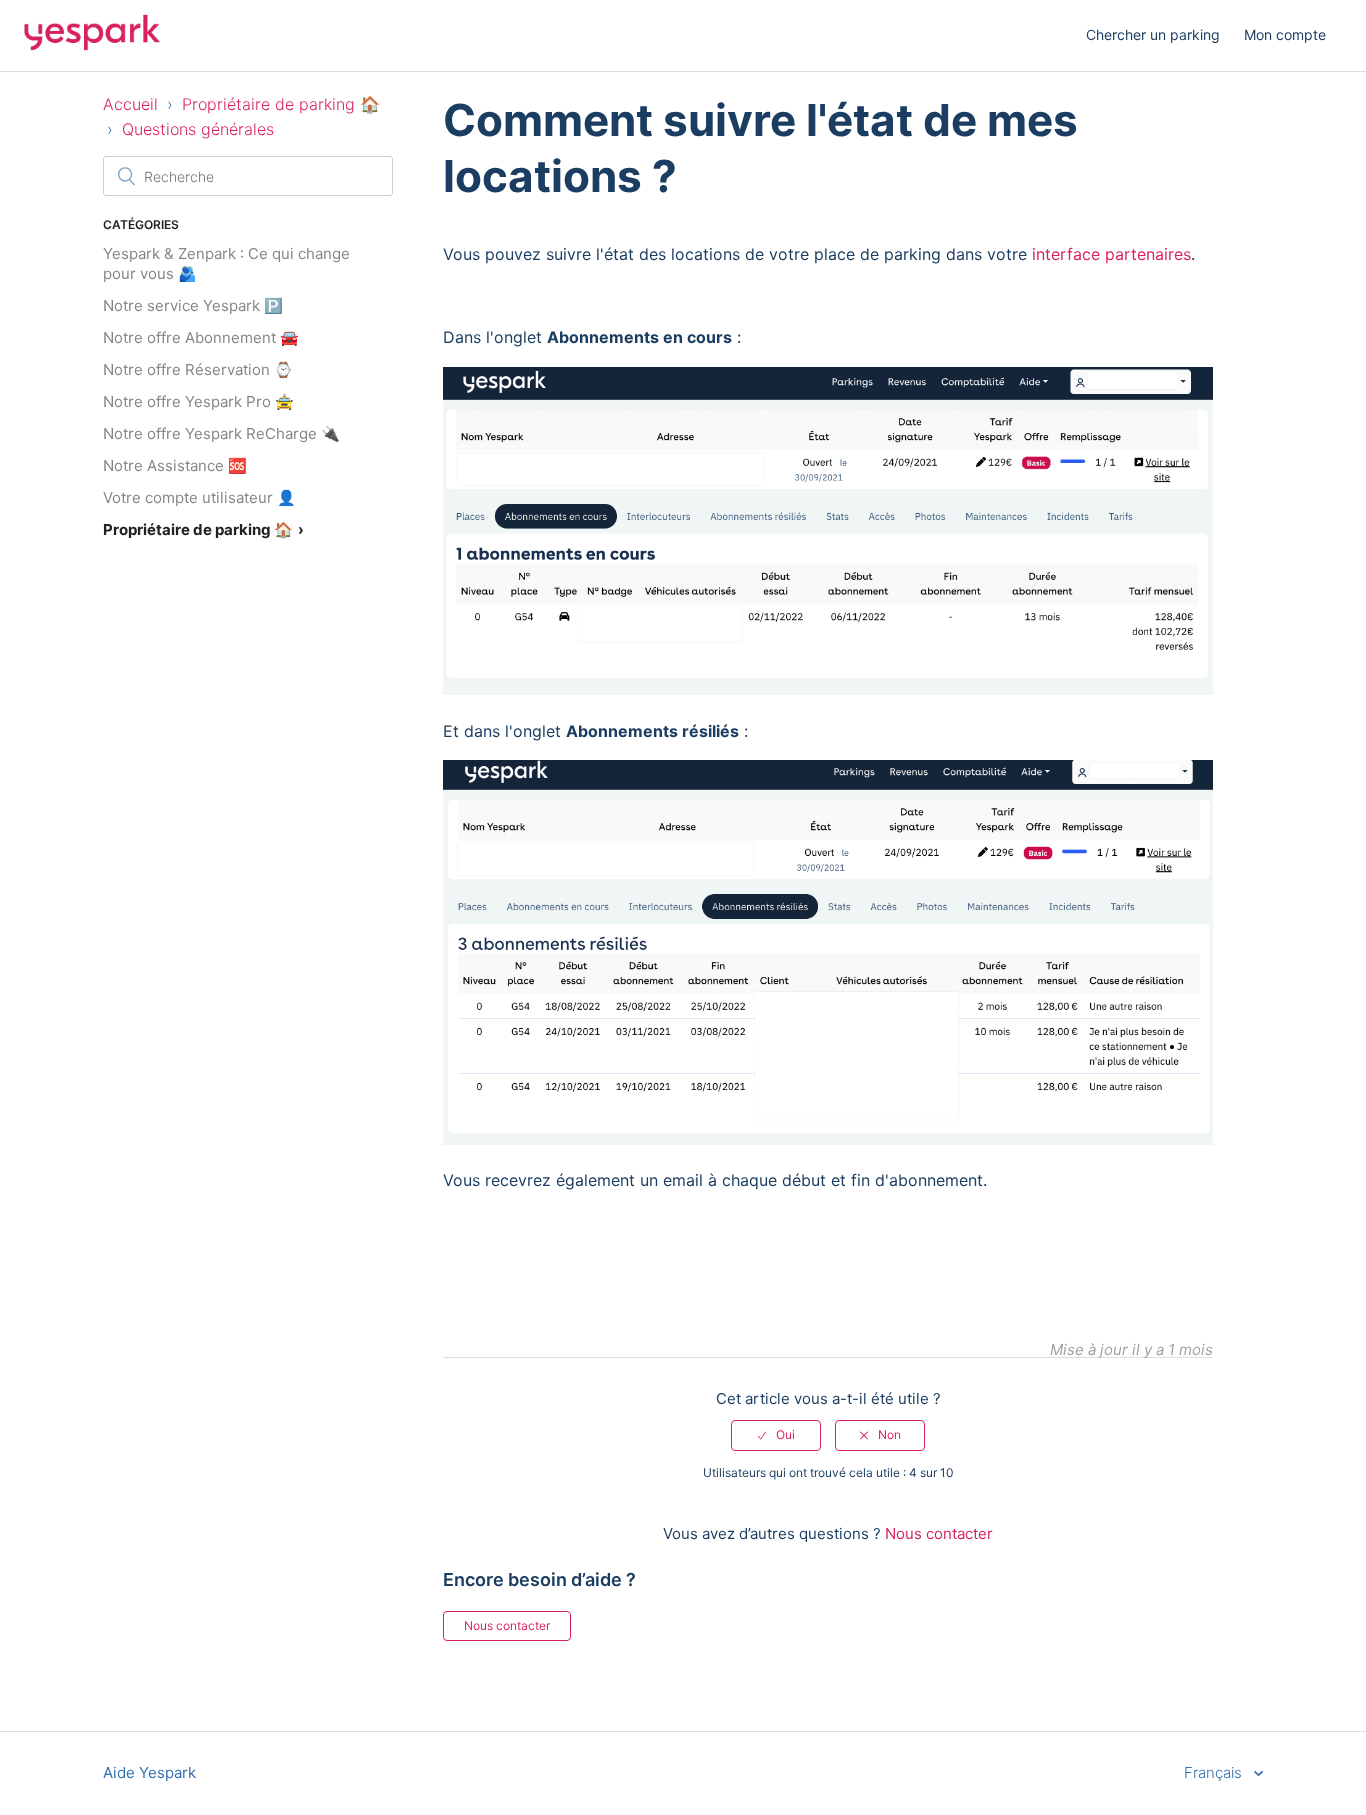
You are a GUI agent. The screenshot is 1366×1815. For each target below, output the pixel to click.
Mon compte (1285, 34)
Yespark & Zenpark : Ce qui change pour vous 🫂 (226, 263)
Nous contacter (939, 1533)
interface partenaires (1111, 254)
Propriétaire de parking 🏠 (281, 104)
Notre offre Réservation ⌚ (198, 369)
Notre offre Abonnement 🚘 (201, 337)
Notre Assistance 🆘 (175, 465)
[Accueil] (92, 45)
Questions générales (198, 129)
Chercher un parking (1153, 34)
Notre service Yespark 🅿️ (193, 305)
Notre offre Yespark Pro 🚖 (198, 401)
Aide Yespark (149, 1772)
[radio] (776, 1435)
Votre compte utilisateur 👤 (199, 497)
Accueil (130, 104)
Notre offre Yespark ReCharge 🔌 (221, 433)
